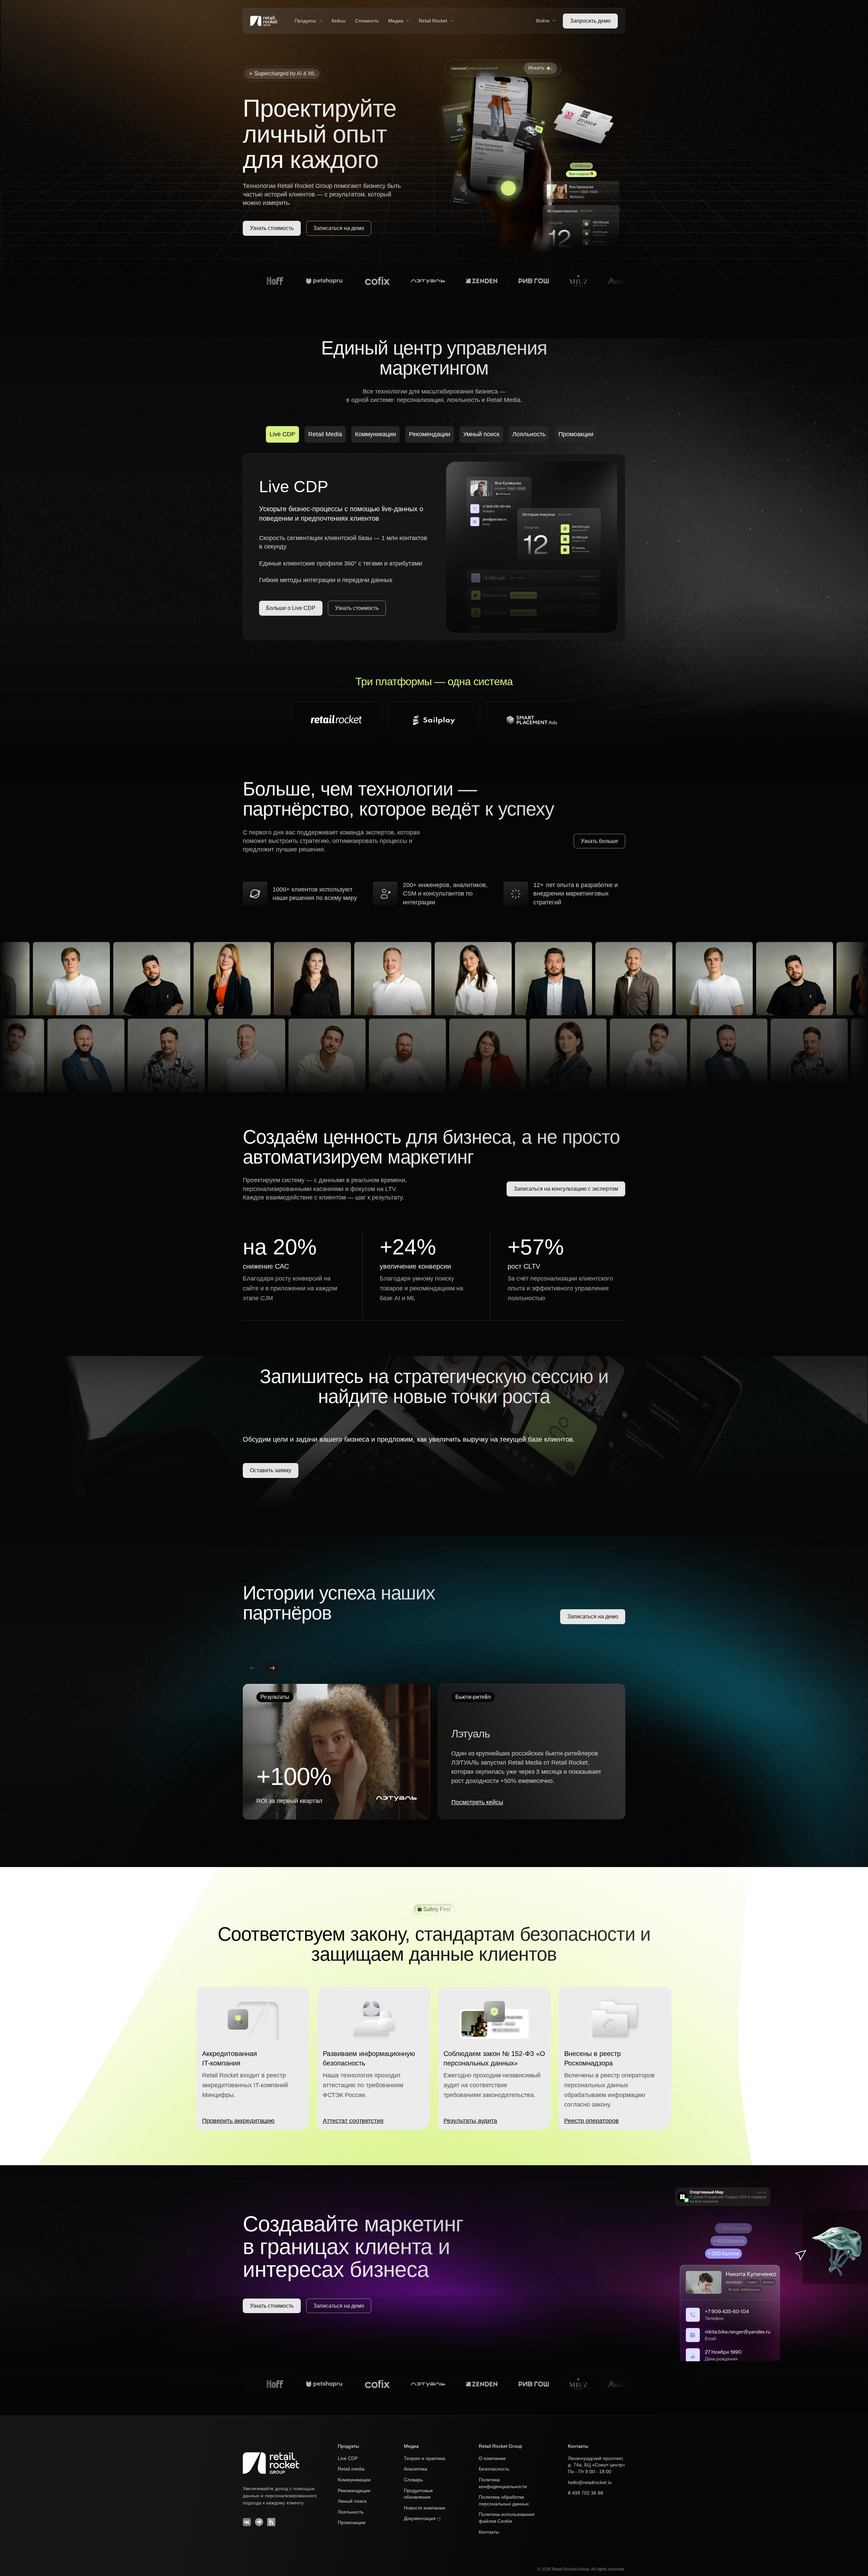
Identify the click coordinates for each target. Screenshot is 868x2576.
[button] (273, 1668)
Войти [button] (543, 21)
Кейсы (339, 21)
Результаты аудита (470, 2121)
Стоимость (367, 21)
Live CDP (348, 2458)
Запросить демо (590, 21)
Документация (420, 2518)
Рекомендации (354, 2491)
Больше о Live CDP (291, 608)
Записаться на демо (339, 228)
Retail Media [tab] (325, 434)
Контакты (489, 2532)
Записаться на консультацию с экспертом (566, 1189)
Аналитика (416, 2469)
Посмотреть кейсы (477, 1802)
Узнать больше (599, 841)
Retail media (351, 2469)
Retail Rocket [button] (433, 21)
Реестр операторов (591, 2121)
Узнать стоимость (272, 228)
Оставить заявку (271, 1470)
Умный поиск (352, 2501)
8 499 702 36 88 (586, 2493)
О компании (492, 2458)
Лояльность (351, 2512)
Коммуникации (354, 2480)
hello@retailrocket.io (590, 2482)
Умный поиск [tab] (481, 434)
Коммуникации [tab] (376, 434)
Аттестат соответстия (353, 2121)
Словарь (413, 2480)
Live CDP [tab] (282, 434)
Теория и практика (425, 2458)
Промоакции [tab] (576, 434)
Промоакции (352, 2522)
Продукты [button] (305, 21)
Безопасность (494, 2469)
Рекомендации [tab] (430, 434)
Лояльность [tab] (529, 434)
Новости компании (425, 2508)
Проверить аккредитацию (238, 2121)
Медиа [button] (396, 21)
